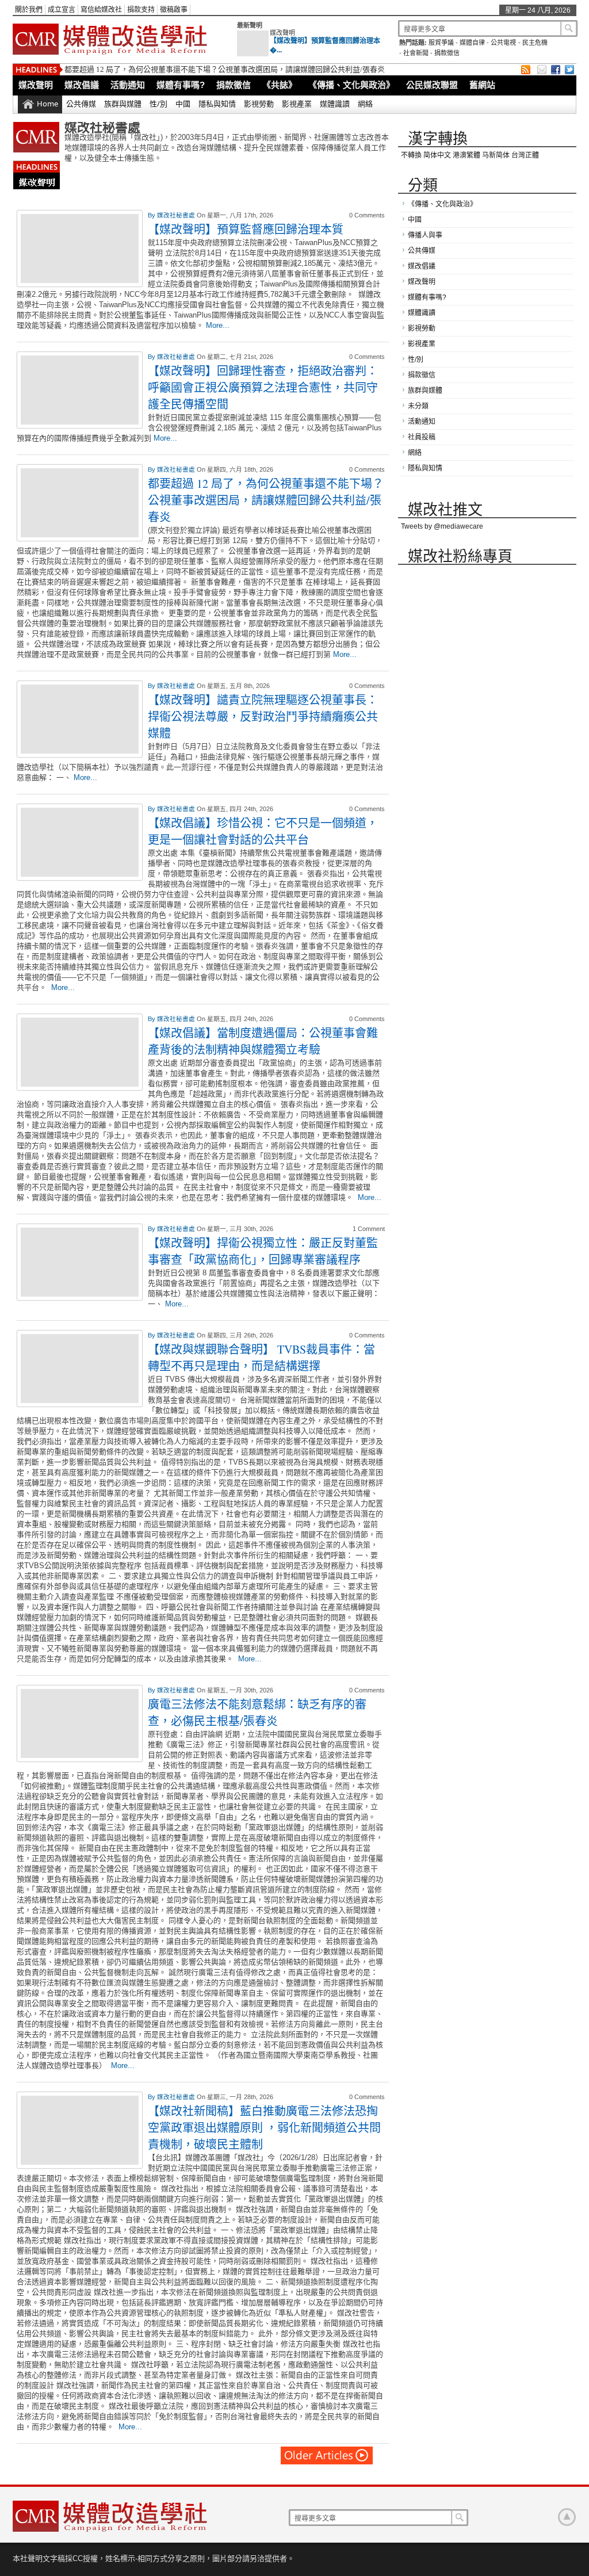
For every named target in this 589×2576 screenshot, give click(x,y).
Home (47, 104)
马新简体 (496, 155)
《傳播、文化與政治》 (351, 85)
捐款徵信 (447, 53)
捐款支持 (141, 10)
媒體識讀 (335, 104)
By (152, 215)
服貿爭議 (441, 43)
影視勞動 (259, 104)
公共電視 (503, 43)
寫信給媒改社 (101, 10)
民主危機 (535, 43)
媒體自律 (472, 43)
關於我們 (29, 10)
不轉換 (411, 155)
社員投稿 (422, 437)
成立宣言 (62, 10)
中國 (183, 104)
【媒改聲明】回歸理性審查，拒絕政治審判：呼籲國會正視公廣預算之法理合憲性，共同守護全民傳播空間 (263, 387)
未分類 (418, 406)
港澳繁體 (466, 155)
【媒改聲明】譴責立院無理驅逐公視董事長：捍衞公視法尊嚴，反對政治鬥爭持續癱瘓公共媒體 (263, 716)
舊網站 (482, 85)
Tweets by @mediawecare (442, 526)
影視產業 (297, 104)
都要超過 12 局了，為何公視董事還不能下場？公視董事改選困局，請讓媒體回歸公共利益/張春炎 (225, 69)
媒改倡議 (82, 85)
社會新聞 (416, 53)
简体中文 (437, 155)
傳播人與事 (425, 235)
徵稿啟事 (174, 10)
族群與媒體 (123, 104)
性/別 (158, 104)
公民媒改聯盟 (432, 85)
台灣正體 (525, 155)
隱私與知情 (217, 104)
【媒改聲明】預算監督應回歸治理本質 (246, 229)
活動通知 (128, 85)
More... (218, 325)
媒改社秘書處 (177, 215)
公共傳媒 (81, 104)
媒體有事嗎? (181, 85)
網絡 (365, 104)
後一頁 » (327, 2455)
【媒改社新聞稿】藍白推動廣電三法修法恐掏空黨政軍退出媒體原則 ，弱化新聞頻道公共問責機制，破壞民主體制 (264, 2128)
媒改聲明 (282, 33)
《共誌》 (280, 85)
